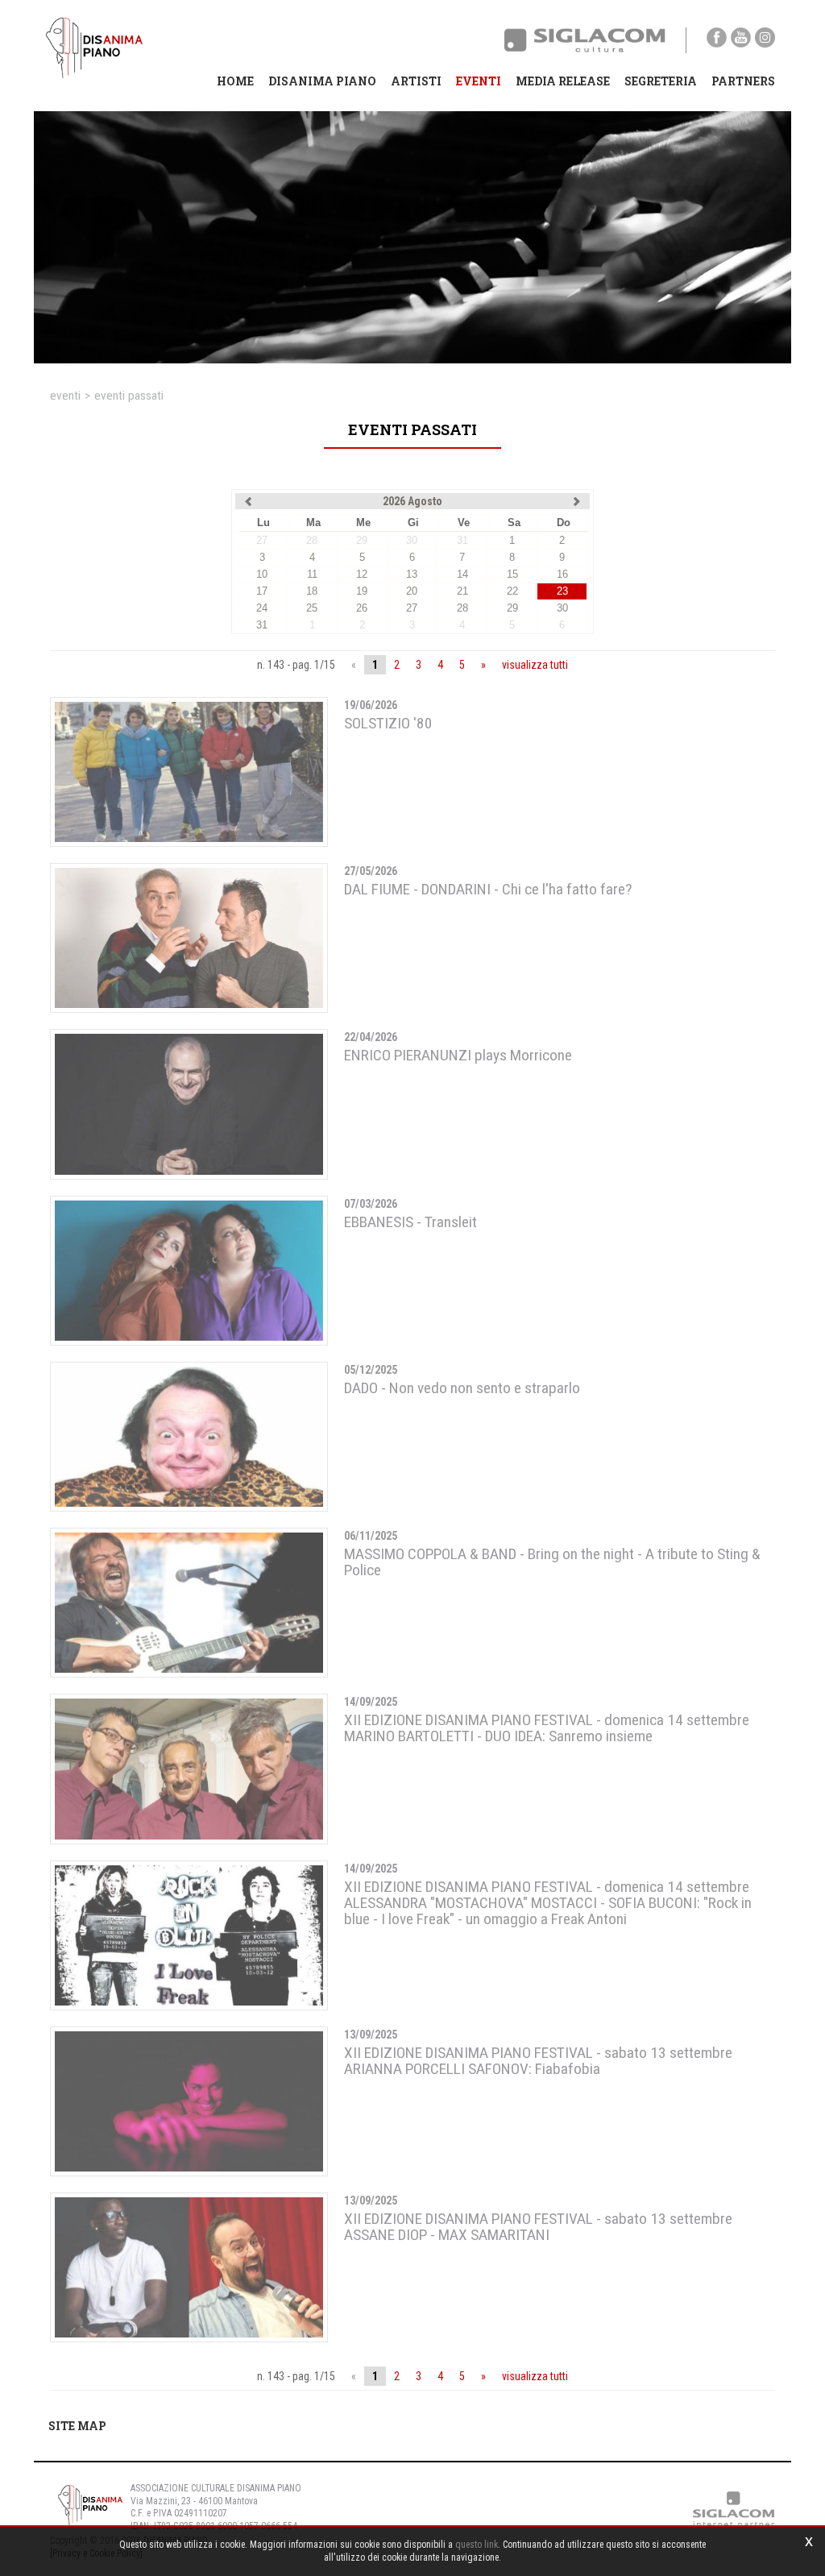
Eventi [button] (479, 81)
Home (235, 81)
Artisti (416, 81)
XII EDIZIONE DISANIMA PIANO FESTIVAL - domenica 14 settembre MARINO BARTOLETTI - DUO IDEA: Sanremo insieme (547, 1728)
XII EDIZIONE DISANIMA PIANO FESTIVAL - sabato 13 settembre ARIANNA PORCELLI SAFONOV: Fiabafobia (538, 2061)
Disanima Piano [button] (322, 81)
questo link (477, 2545)
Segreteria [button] (661, 81)
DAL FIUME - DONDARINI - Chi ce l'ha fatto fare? (488, 889)
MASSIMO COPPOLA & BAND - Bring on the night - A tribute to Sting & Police (552, 1562)
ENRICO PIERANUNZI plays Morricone (458, 1055)
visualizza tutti (535, 665)
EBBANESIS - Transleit (410, 1222)
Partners (743, 81)
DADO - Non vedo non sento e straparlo (462, 1388)
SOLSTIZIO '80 (388, 723)
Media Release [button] (563, 81)
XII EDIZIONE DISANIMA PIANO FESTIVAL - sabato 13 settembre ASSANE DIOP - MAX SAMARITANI (538, 2227)
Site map (77, 2426)
